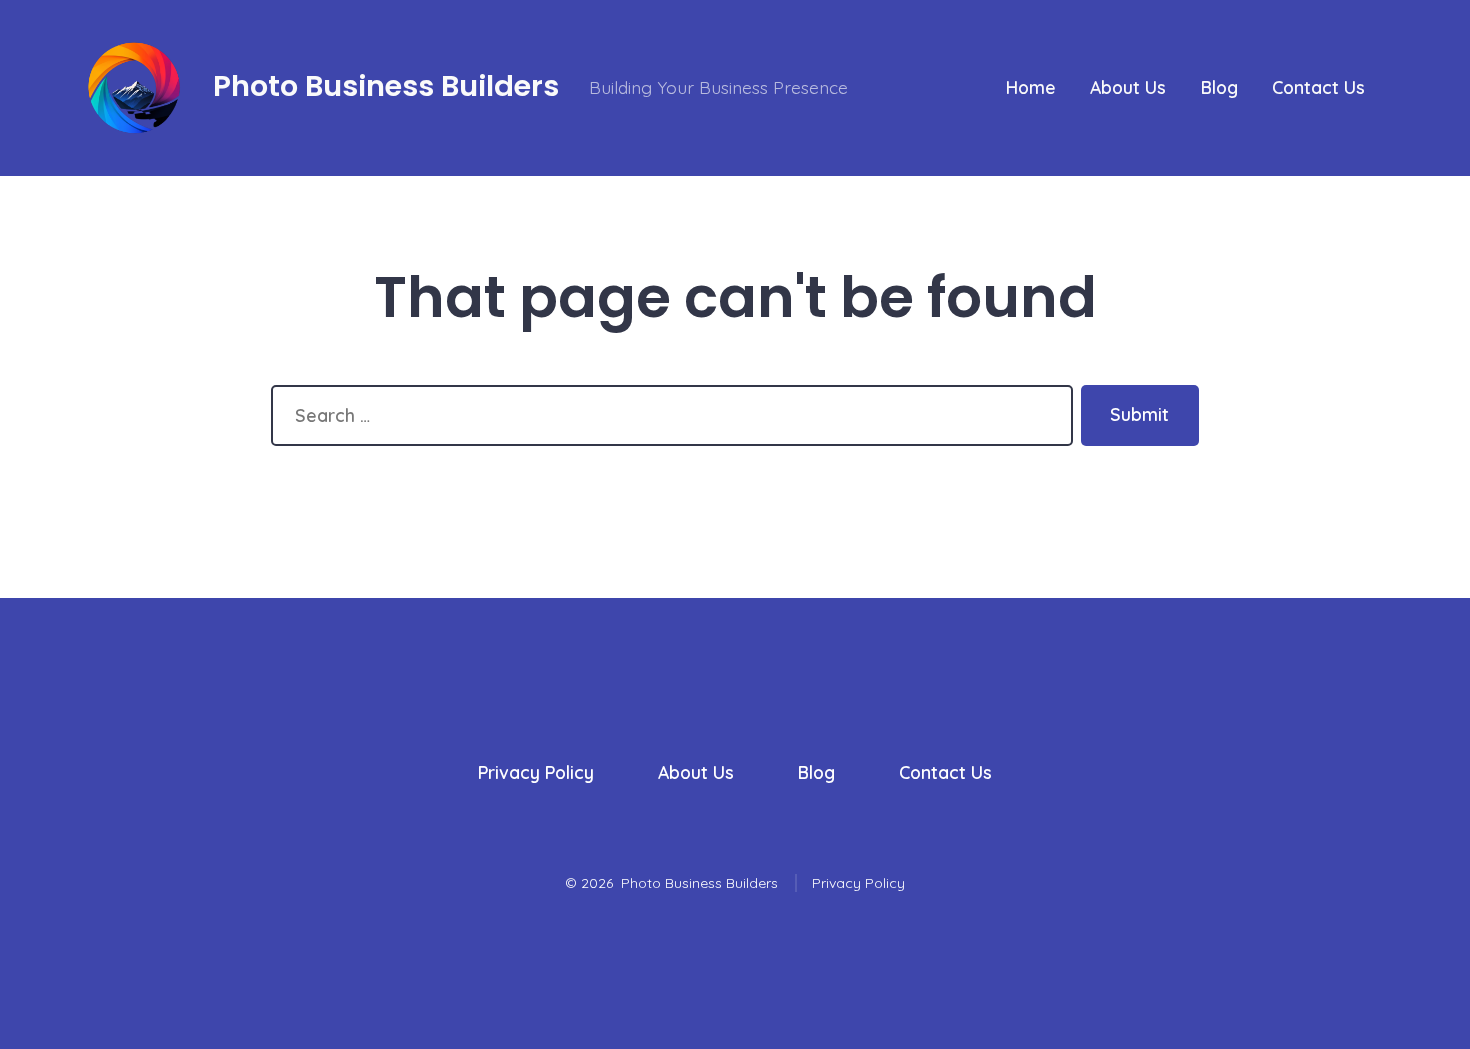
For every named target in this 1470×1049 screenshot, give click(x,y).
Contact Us (1318, 87)
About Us (1128, 87)
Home (1031, 87)
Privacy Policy (536, 772)
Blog (1219, 87)
